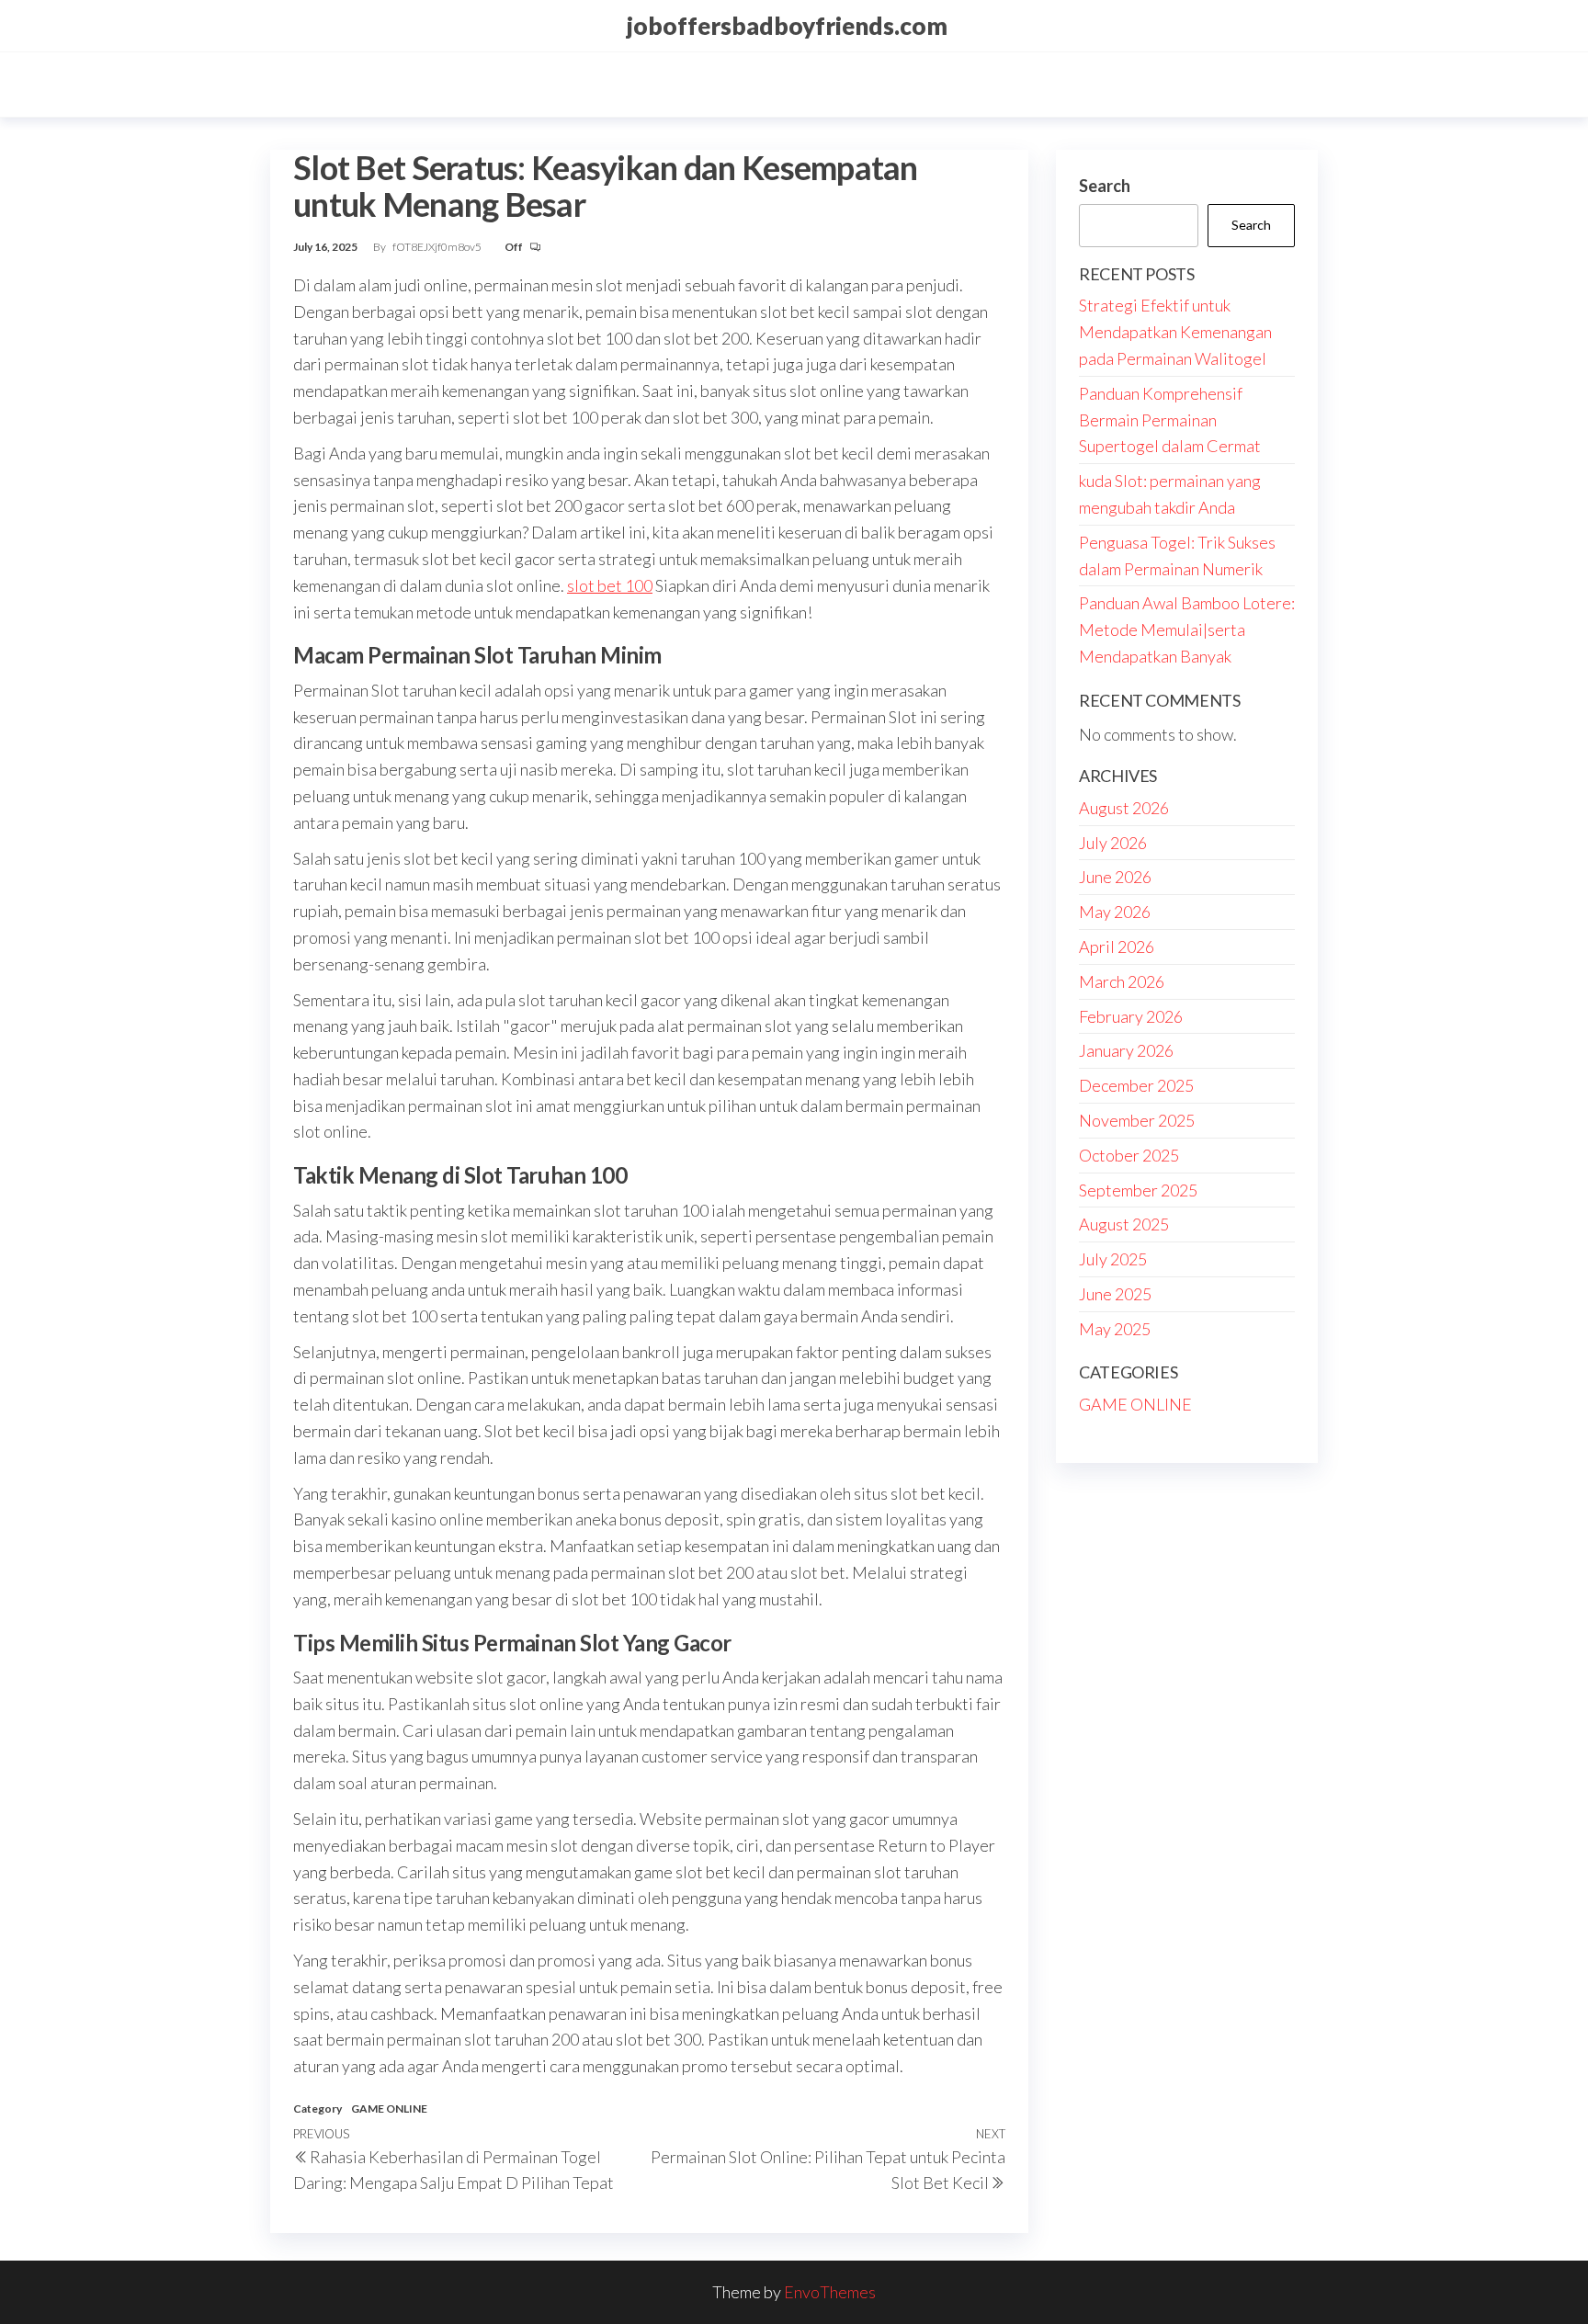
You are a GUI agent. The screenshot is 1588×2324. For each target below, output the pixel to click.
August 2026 (1124, 808)
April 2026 (1117, 947)
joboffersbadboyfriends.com (787, 26)
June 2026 (1115, 877)
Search (1105, 186)
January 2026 (1126, 1050)
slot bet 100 (610, 585)
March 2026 (1122, 981)
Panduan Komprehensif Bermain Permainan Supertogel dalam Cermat (1170, 420)
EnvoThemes (830, 2292)
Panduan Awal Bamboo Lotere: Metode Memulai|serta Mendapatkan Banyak (1187, 629)
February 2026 (1131, 1016)
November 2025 (1137, 1120)
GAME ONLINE (389, 2109)
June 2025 (1115, 1294)
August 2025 (1124, 1224)
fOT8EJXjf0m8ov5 (438, 247)
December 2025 (1136, 1085)
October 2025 (1129, 1155)
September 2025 (1138, 1190)
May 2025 (1115, 1329)
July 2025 (1113, 1259)
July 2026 (1113, 843)
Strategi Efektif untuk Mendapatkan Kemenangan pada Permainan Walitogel (1175, 332)
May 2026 (1115, 912)
